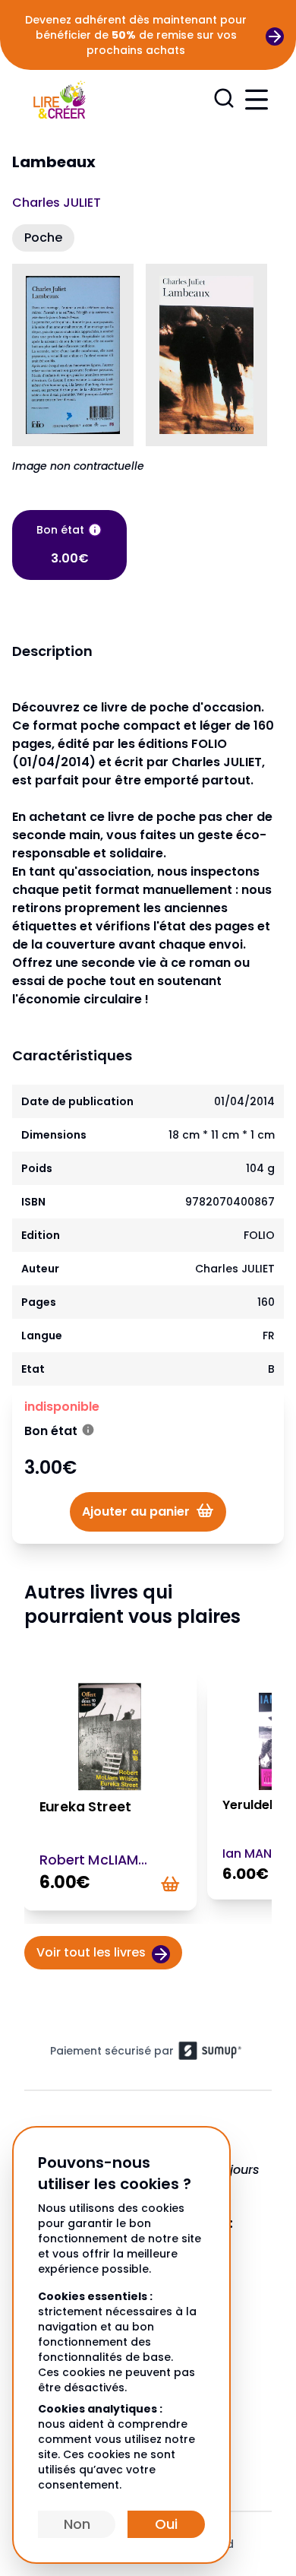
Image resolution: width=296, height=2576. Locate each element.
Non (77, 2524)
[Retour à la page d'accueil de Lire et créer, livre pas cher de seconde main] (59, 98)
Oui (166, 2524)
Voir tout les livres (91, 1952)
